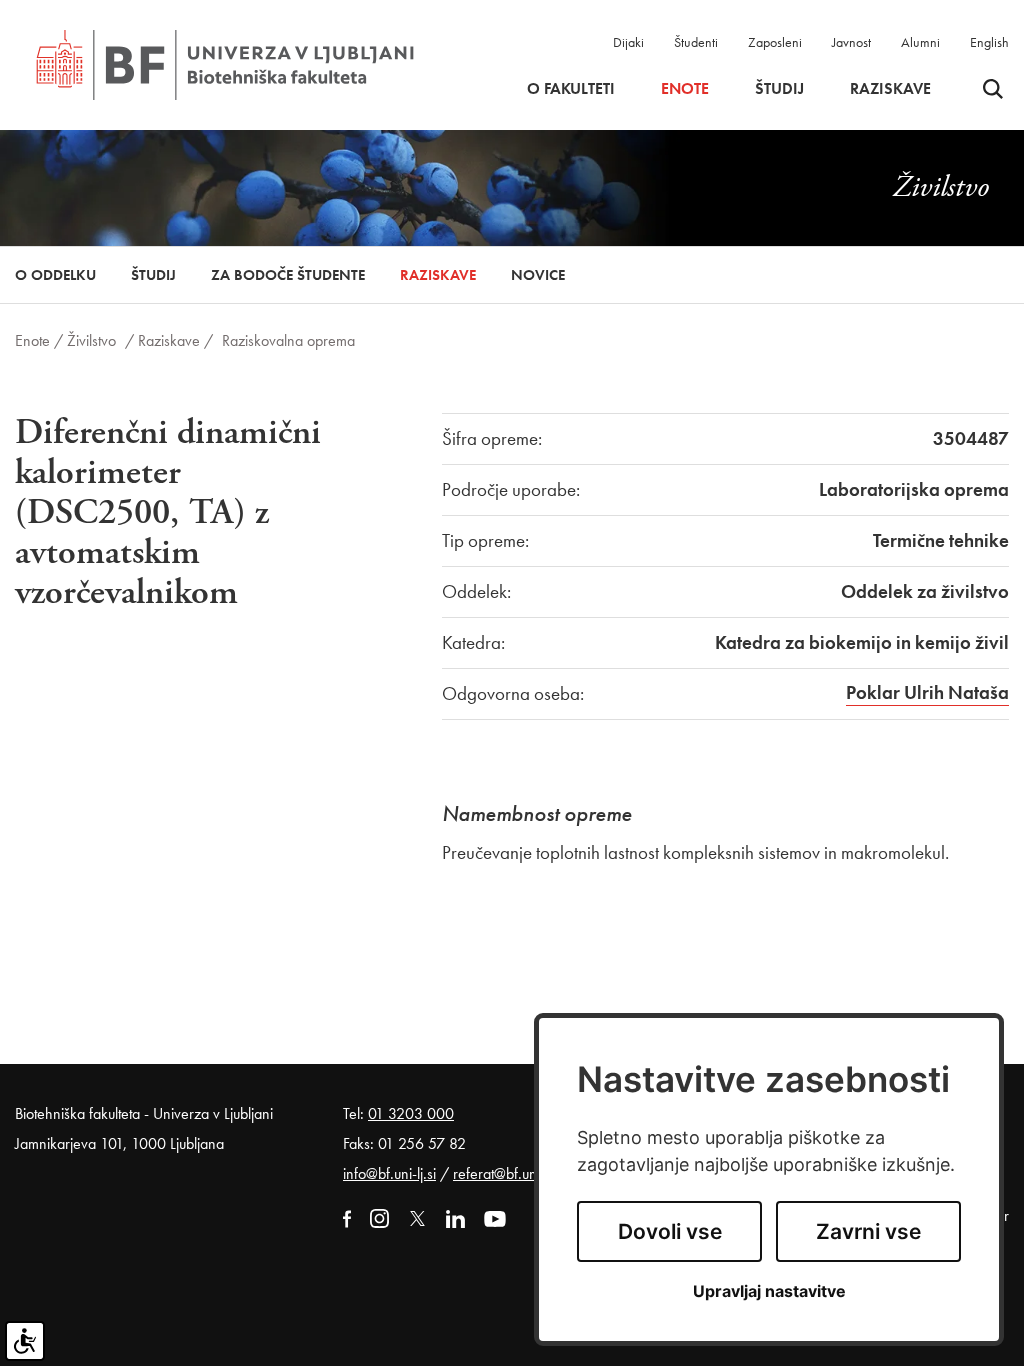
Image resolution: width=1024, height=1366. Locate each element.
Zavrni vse (868, 1231)
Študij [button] (779, 89)
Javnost (851, 42)
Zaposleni (775, 42)
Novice (538, 275)
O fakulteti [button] (571, 89)
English (989, 42)
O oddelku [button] (55, 275)
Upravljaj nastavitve (769, 1291)
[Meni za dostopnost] (25, 1341)
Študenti (696, 42)
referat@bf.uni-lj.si (508, 1173)
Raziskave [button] (890, 89)
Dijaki (628, 42)
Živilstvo (91, 340)
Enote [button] (685, 89)
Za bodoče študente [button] (288, 275)
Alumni (920, 42)
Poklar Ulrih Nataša (927, 692)
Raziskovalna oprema (288, 340)
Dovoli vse (670, 1231)
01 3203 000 (411, 1113)
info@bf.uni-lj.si (389, 1173)
